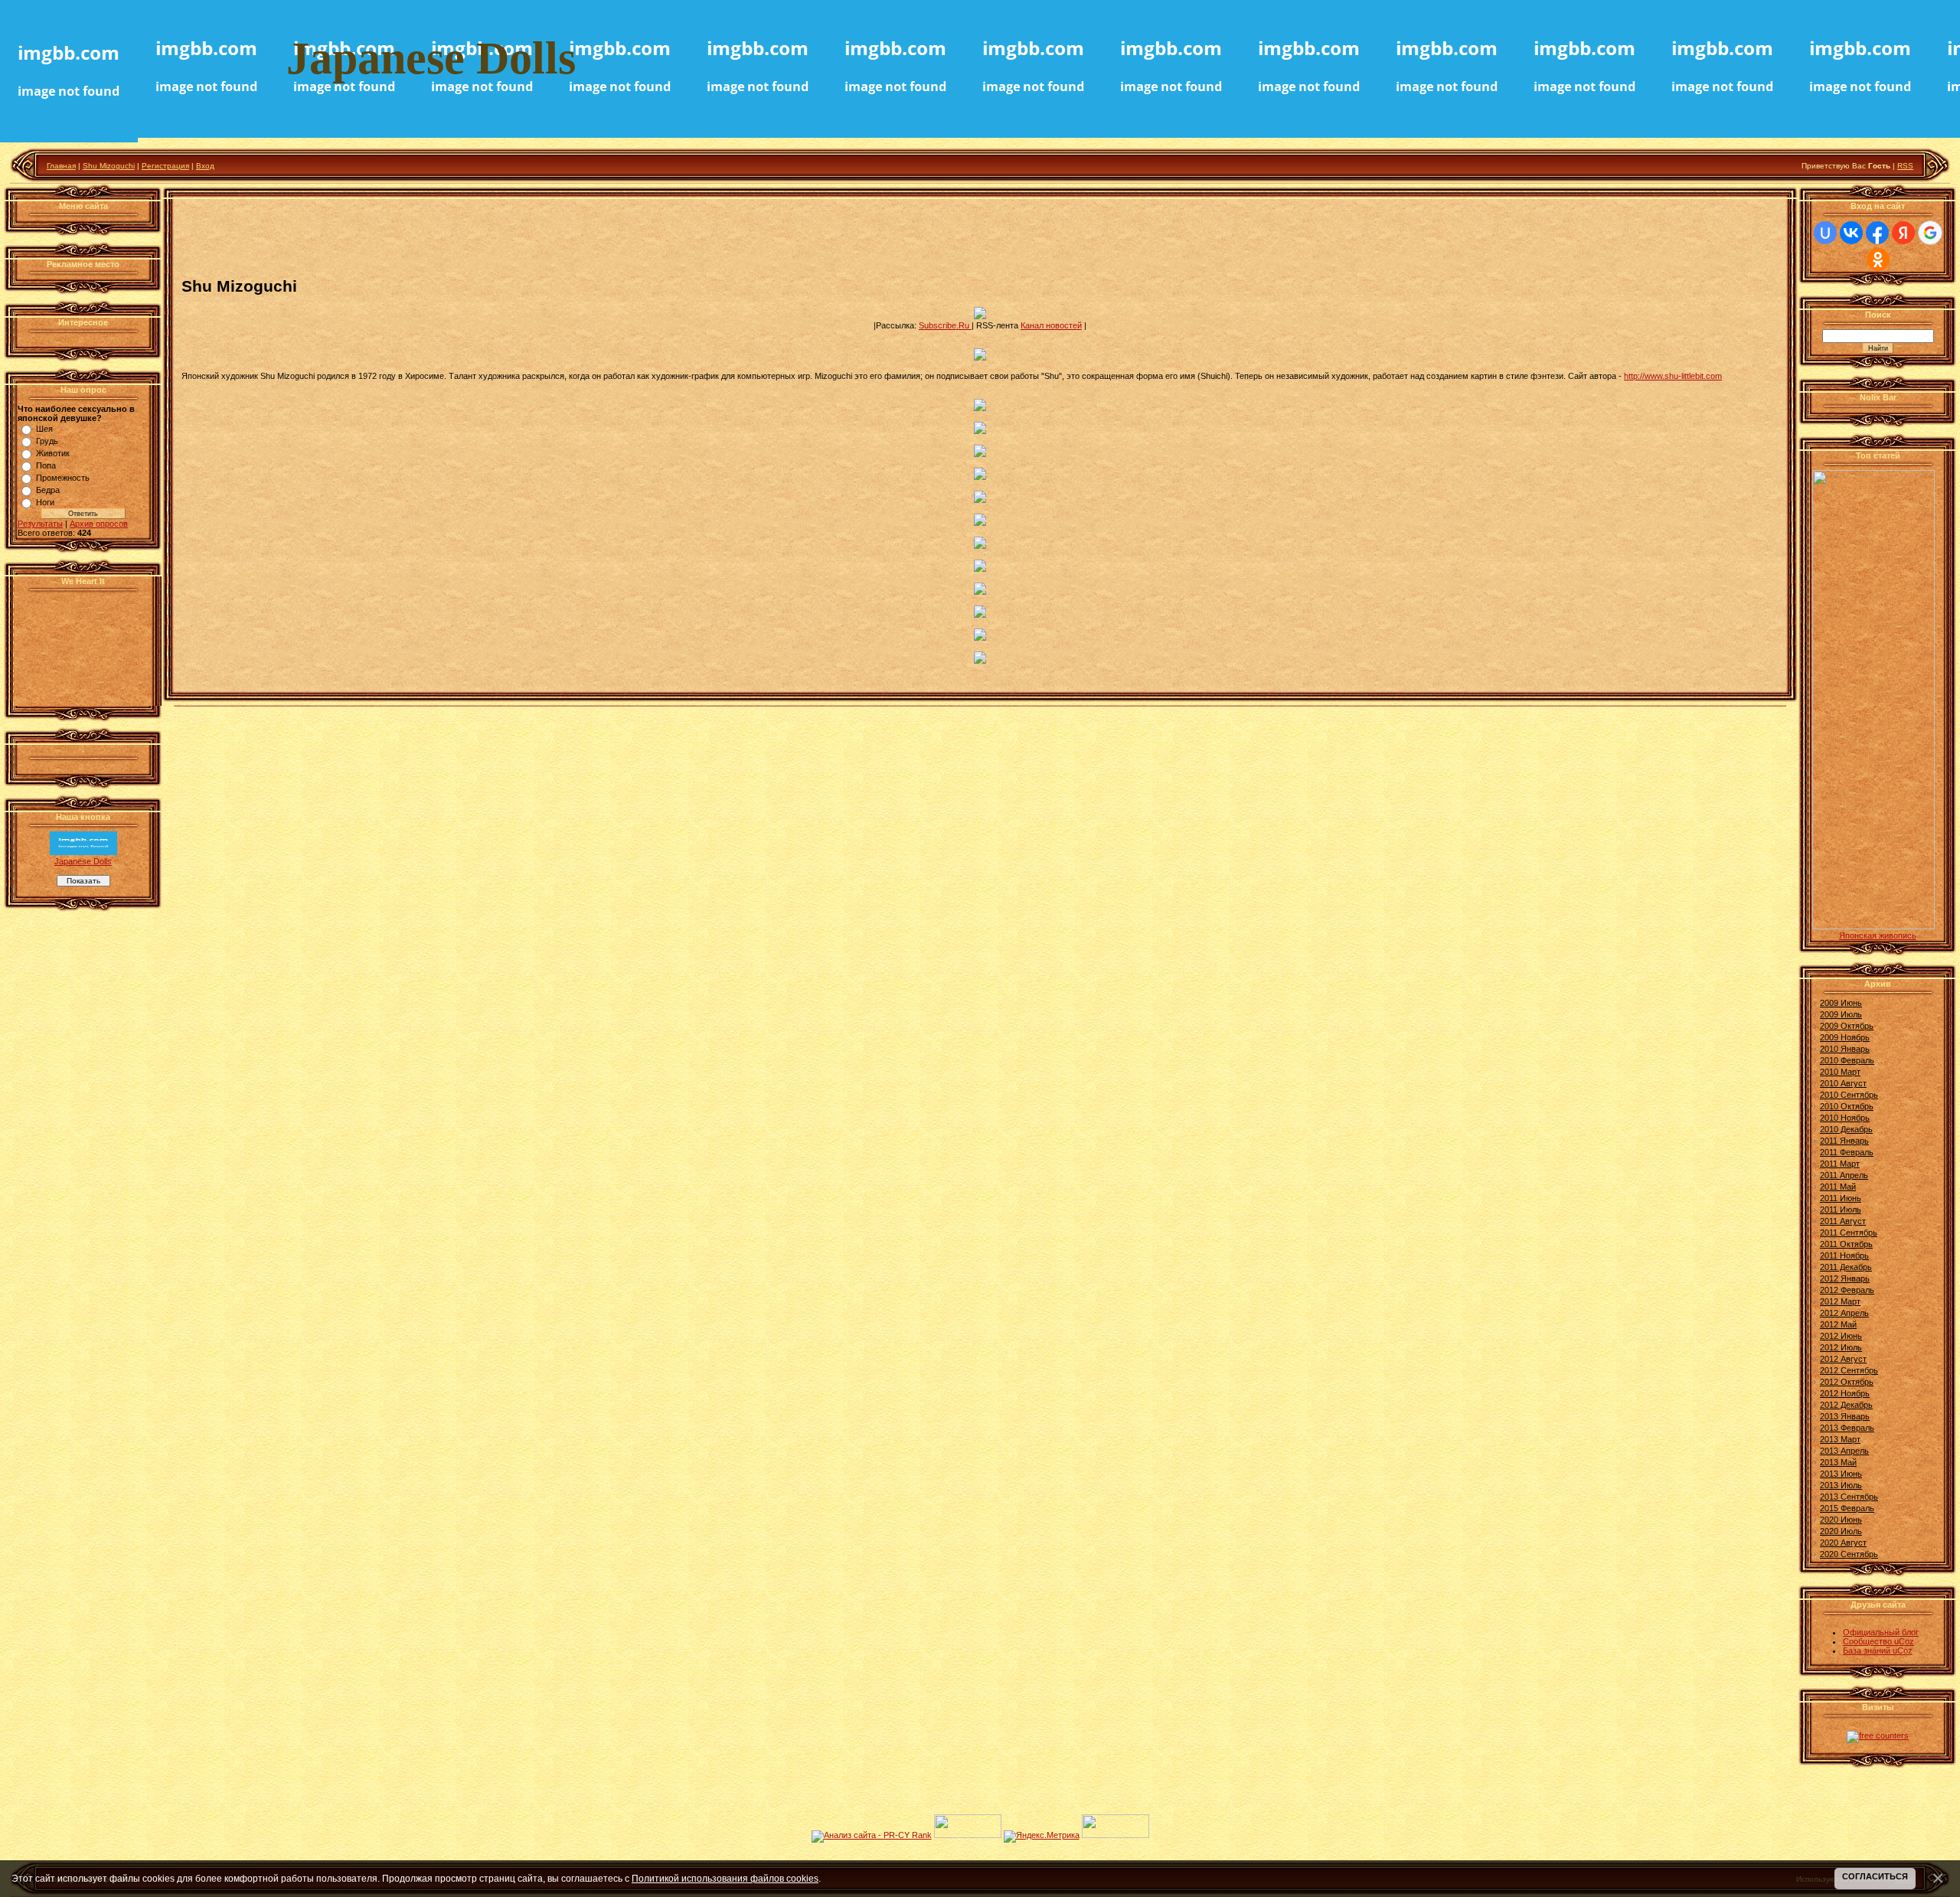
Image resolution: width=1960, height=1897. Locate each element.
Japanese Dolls (83, 861)
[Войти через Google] (1930, 233)
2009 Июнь (1841, 1003)
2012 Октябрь (1847, 1382)
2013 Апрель (1844, 1451)
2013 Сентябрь (1849, 1497)
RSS (1905, 166)
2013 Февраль (1847, 1428)
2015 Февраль (1847, 1508)
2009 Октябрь (1847, 1026)
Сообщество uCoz (1878, 1641)
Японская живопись (1878, 935)
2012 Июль (1841, 1347)
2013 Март (1840, 1439)
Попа (46, 465)
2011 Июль (1841, 1210)
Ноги (45, 502)
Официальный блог (1881, 1632)
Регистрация (165, 166)
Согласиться (1875, 1876)
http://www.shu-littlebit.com (1673, 376)
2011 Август (1843, 1221)
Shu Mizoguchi (109, 166)
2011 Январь (1844, 1141)
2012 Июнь (1841, 1336)
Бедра (48, 490)
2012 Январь (1845, 1278)
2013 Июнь (1841, 1474)
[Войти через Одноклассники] (1878, 260)
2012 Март (1840, 1301)
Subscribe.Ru (945, 325)
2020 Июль (1841, 1531)
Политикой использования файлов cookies (725, 1878)
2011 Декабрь (1846, 1267)
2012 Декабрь (1846, 1405)
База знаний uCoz (1878, 1650)
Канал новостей (1051, 325)
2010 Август (1843, 1083)
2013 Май (1838, 1462)
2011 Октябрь (1846, 1244)
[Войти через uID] (1825, 233)
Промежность (63, 478)
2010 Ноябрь (1845, 1118)
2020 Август (1843, 1543)
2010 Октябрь (1847, 1106)
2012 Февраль (1847, 1290)
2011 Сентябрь (1849, 1233)
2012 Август (1843, 1359)
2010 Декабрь (1846, 1129)
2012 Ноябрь (1845, 1393)
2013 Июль (1841, 1485)
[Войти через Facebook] (1877, 233)
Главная (61, 166)
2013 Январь (1845, 1416)
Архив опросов (99, 524)
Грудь (47, 441)
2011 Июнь (1841, 1198)
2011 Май (1838, 1187)
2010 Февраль (1847, 1060)
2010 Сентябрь (1849, 1095)
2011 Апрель (1844, 1175)
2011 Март (1840, 1164)
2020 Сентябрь (1849, 1554)
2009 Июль (1841, 1014)
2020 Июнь (1841, 1520)
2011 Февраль (1847, 1152)
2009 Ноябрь (1845, 1037)
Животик (53, 453)
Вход (205, 166)
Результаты (40, 524)
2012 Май (1838, 1324)
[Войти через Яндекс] (1903, 233)
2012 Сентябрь (1849, 1370)
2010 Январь (1845, 1049)
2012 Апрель (1844, 1313)
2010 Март (1840, 1072)
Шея (44, 429)
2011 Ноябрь (1844, 1255)
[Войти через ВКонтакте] (1851, 233)
